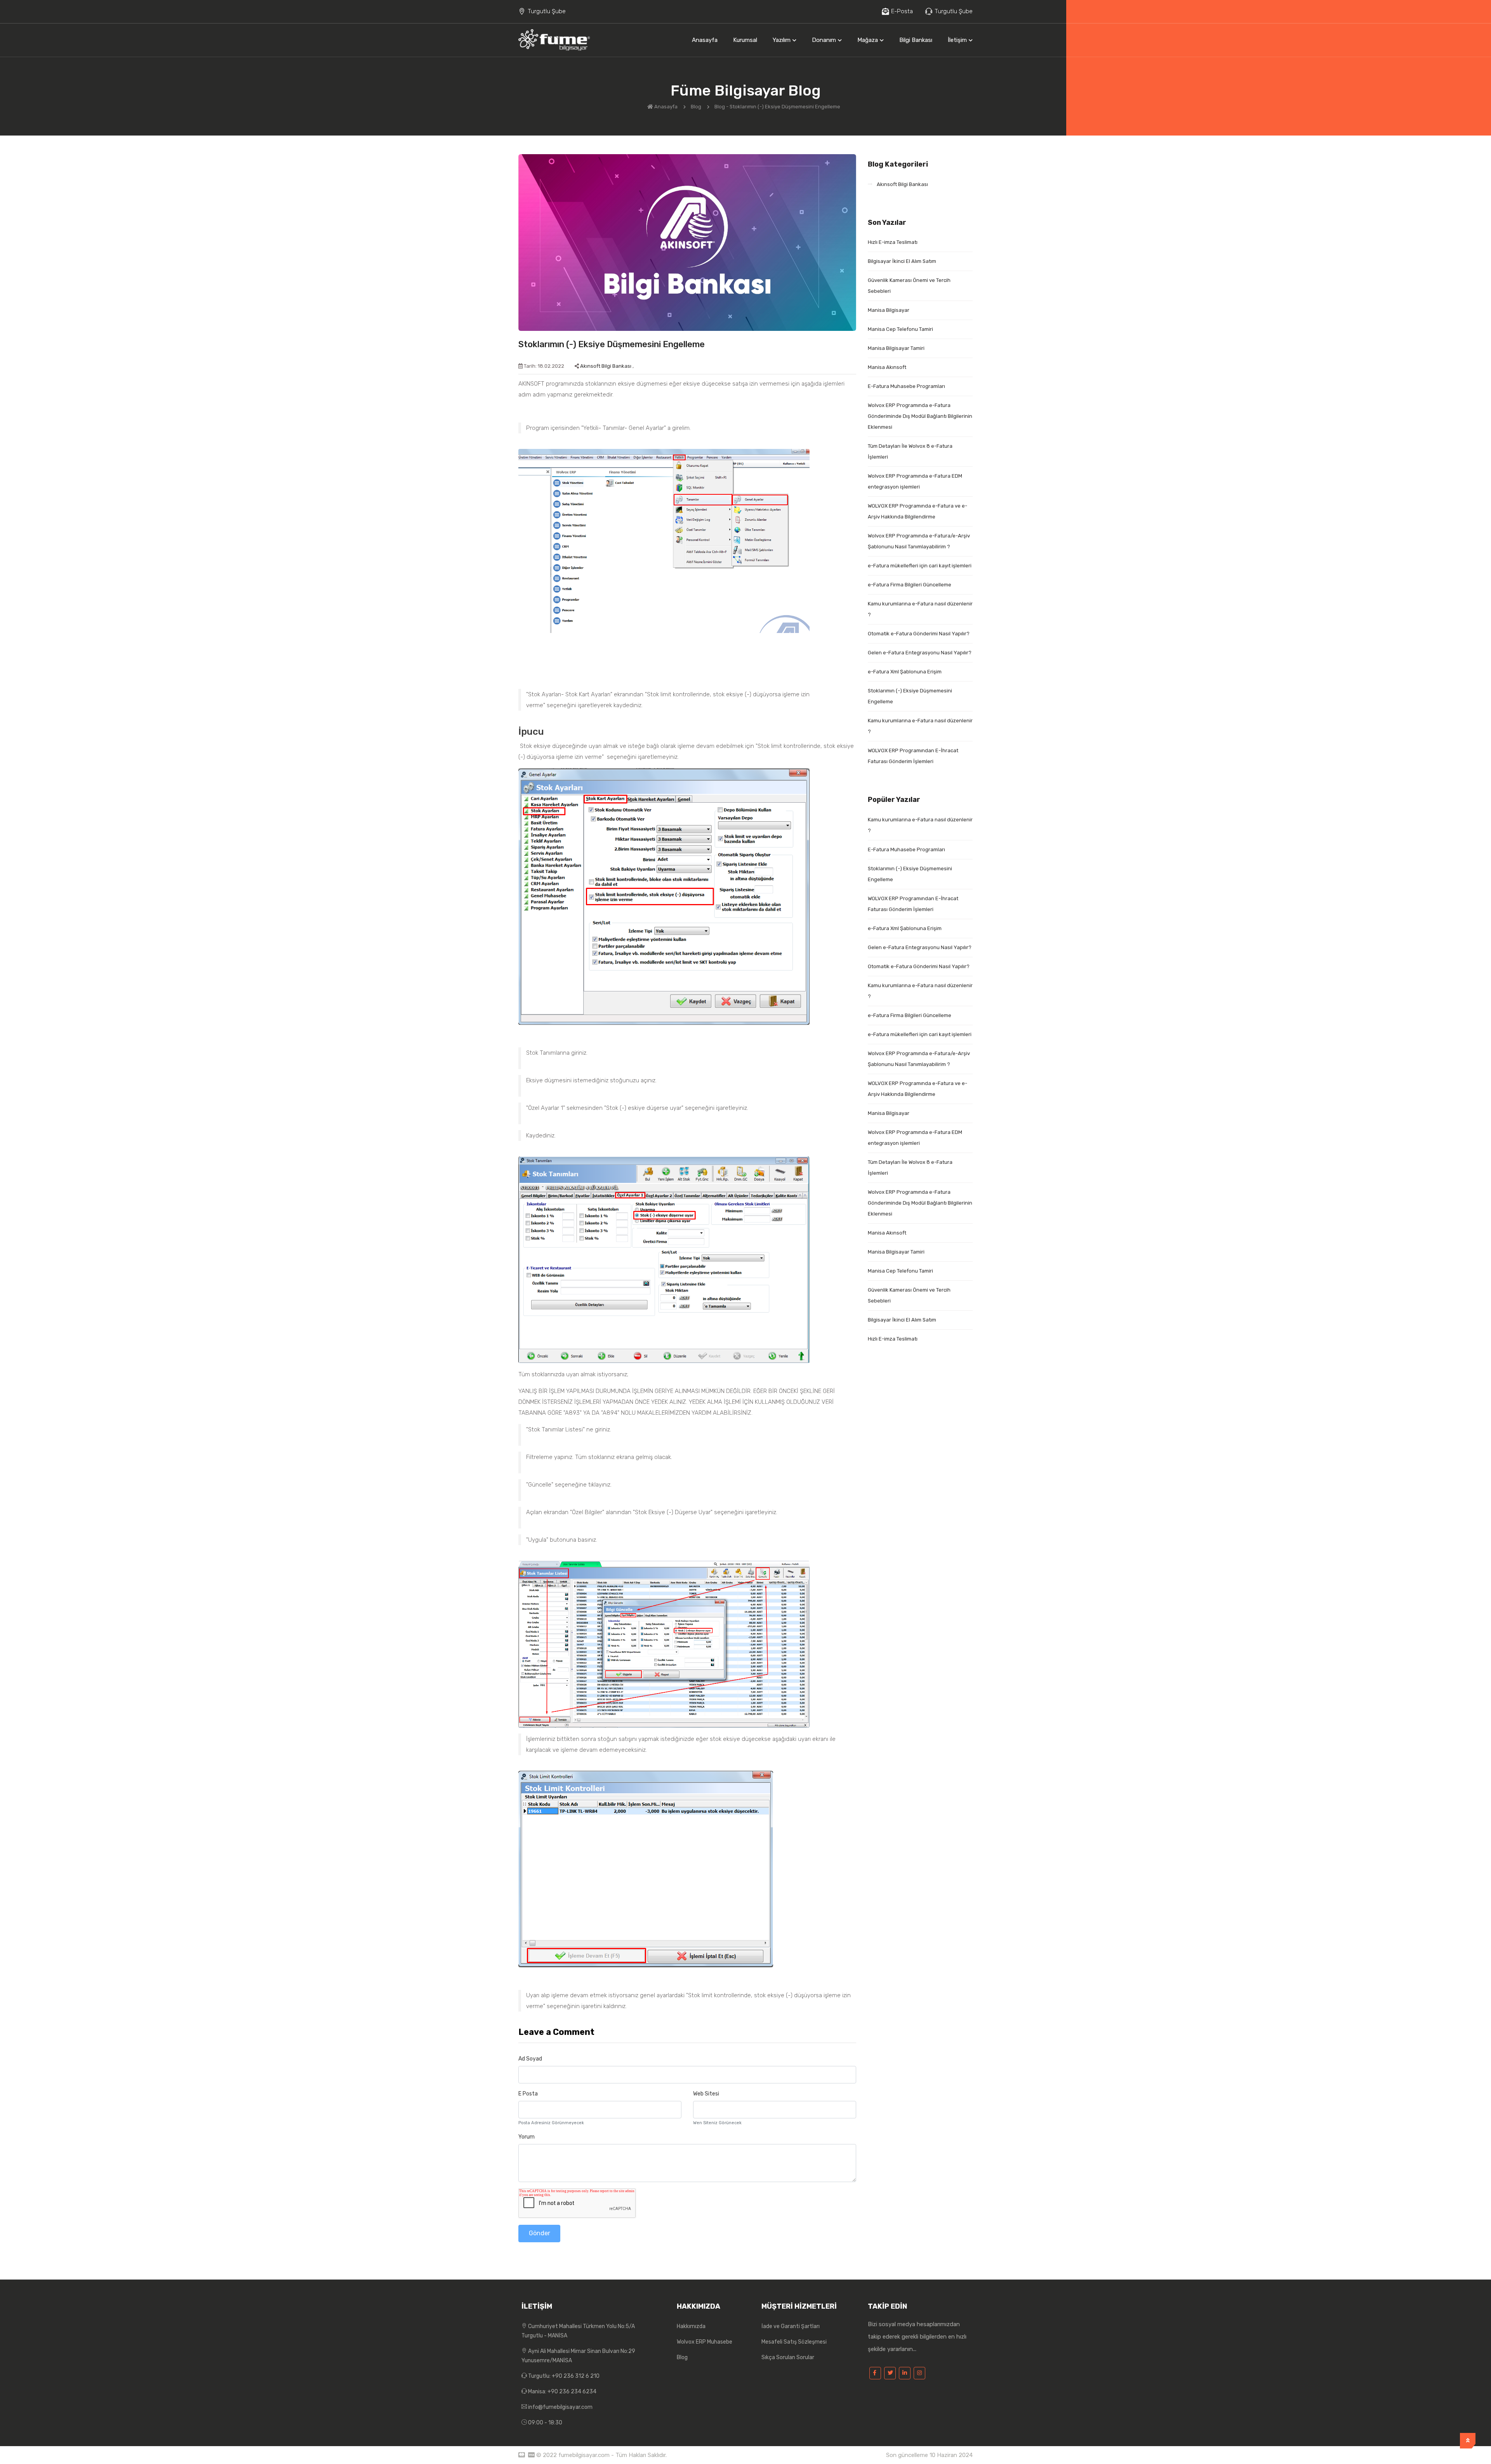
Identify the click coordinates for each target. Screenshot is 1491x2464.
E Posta (528, 2094)
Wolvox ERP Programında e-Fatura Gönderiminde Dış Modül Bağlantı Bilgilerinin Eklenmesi (920, 416)
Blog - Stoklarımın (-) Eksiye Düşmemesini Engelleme (778, 107)
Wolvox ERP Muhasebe (705, 2342)
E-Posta (902, 11)
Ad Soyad (530, 2059)
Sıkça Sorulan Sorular (788, 2357)
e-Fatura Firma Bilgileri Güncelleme (910, 585)
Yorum (527, 2137)
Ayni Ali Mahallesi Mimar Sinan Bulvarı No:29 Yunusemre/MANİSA (578, 2356)
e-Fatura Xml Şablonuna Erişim (905, 672)
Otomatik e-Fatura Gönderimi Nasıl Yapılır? (919, 634)
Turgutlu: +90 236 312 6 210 (563, 2376)
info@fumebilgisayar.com (560, 2407)
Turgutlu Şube (547, 11)
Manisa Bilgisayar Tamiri (896, 348)
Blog (697, 107)
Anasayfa (705, 40)
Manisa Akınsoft (887, 367)
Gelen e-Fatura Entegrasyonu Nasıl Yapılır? (920, 653)
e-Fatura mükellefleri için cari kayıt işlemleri (920, 566)
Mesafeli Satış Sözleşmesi (794, 2342)
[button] (785, 40)
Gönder (540, 2233)
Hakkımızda (691, 2326)
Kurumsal (745, 40)
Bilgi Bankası (916, 40)
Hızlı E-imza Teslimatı (893, 242)
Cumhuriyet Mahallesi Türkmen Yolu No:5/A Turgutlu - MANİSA (578, 2331)
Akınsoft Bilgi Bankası (606, 366)
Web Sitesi (706, 2094)
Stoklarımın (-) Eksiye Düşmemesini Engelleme (612, 344)
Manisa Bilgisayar (889, 310)
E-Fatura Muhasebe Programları (906, 386)
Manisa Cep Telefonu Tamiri (900, 329)
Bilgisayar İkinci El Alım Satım (902, 261)
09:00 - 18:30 (545, 2423)
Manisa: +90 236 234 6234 (562, 2392)
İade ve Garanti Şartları (791, 2326)
